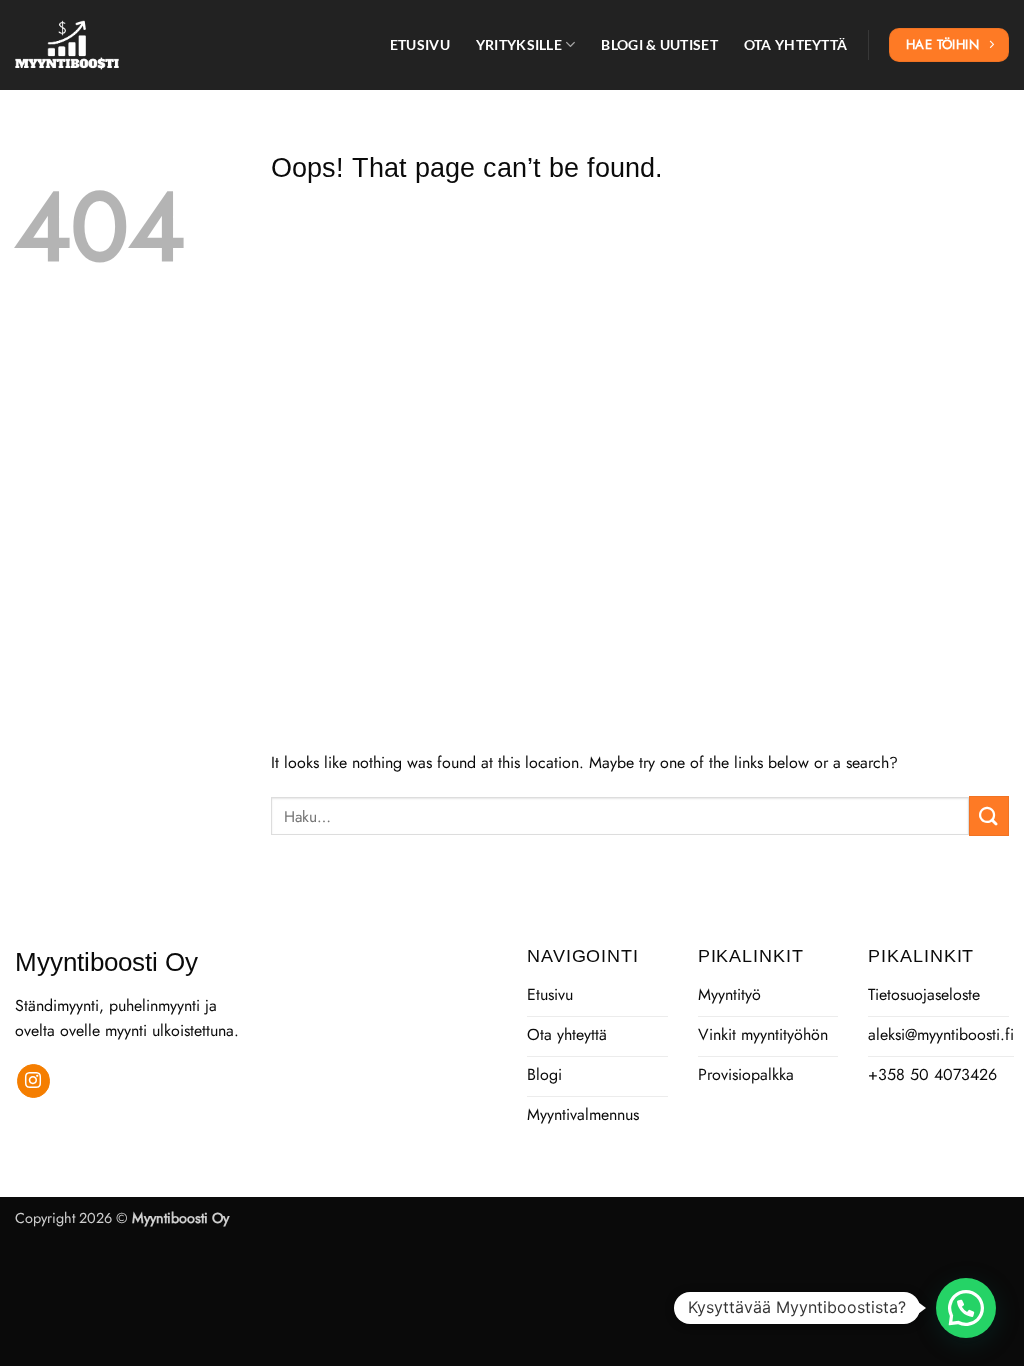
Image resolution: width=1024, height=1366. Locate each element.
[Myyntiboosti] (115, 45)
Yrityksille (519, 44)
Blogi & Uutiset (659, 44)
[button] (966, 1308)
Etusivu (420, 44)
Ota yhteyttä (795, 44)
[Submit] (989, 815)
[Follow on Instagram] (33, 1081)
